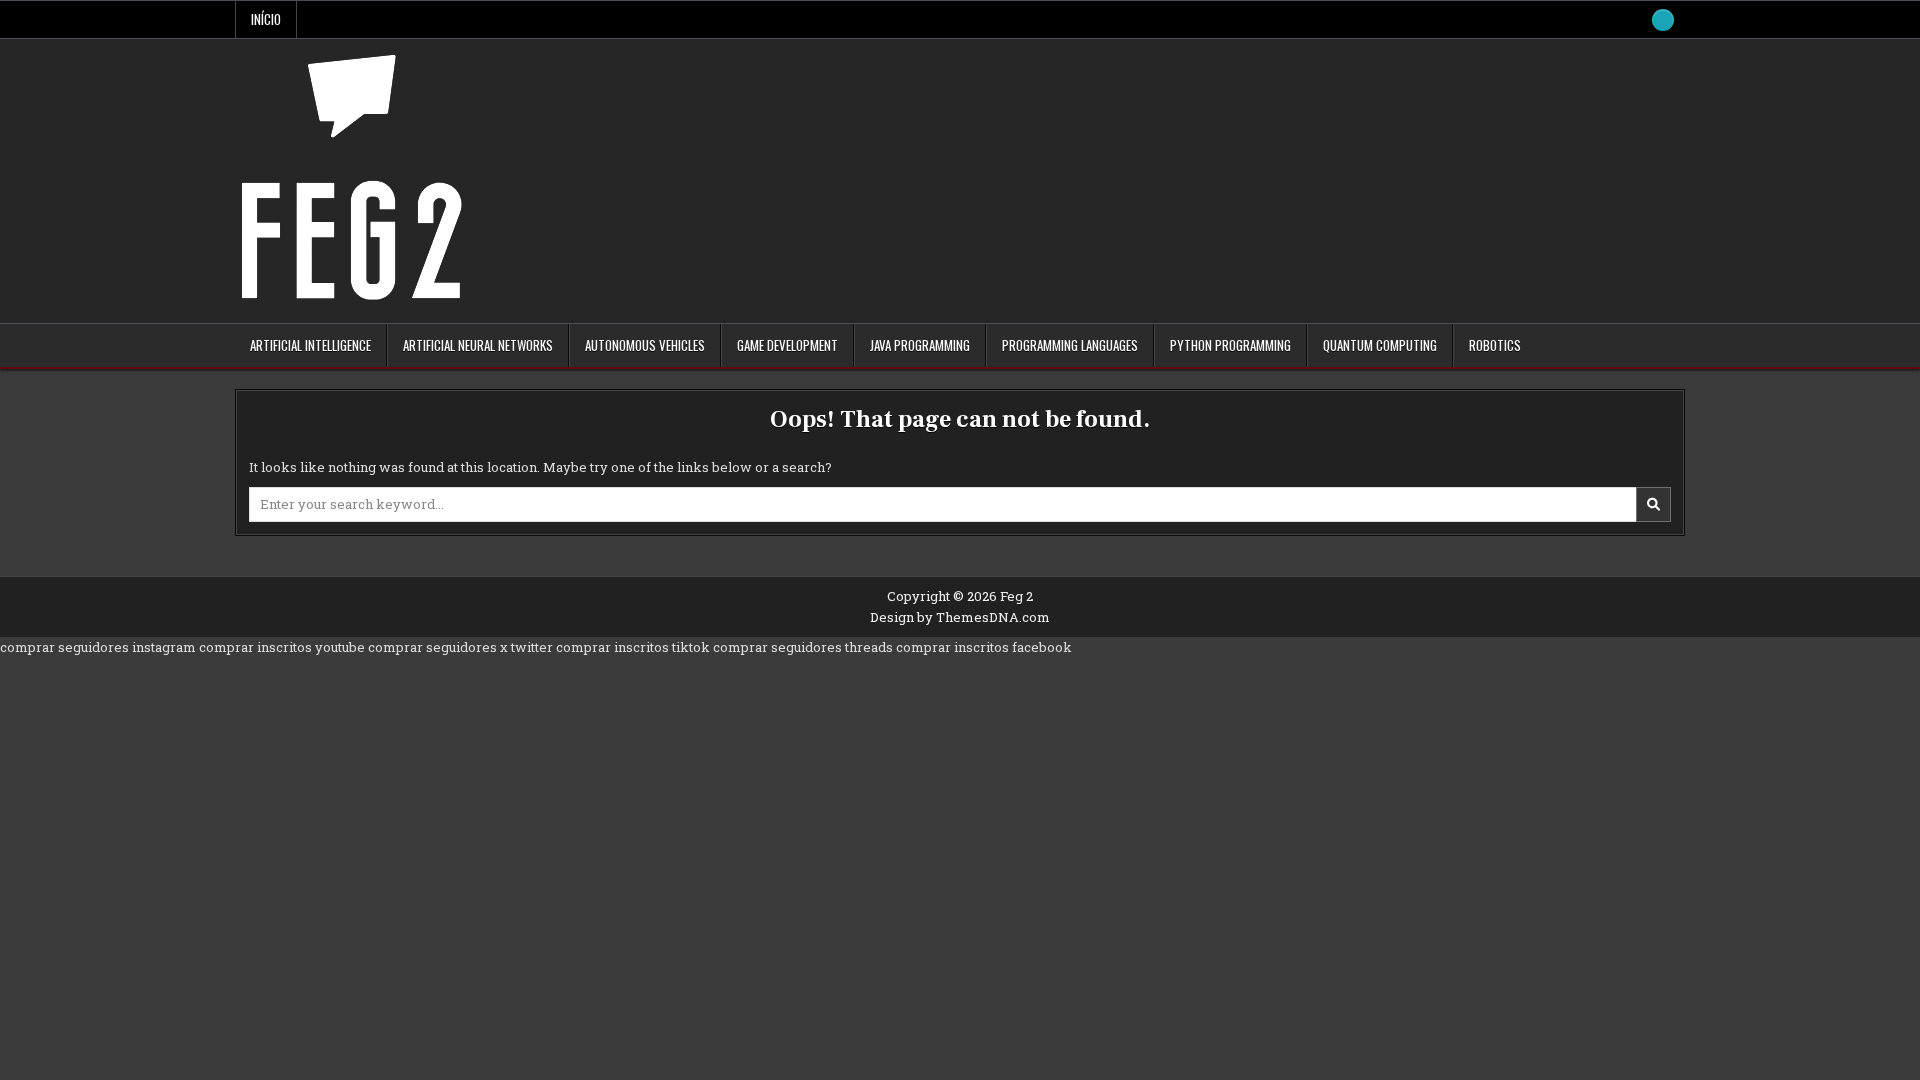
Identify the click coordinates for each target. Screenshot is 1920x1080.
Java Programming (920, 345)
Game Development (787, 345)
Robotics (1495, 345)
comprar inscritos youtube (282, 647)
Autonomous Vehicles (645, 345)
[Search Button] (1663, 20)
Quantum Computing (1380, 345)
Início (266, 19)
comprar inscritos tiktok (633, 647)
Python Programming (1230, 345)
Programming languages (1070, 345)
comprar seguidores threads (803, 647)
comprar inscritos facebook (984, 647)
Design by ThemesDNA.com (960, 617)
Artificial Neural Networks (478, 345)
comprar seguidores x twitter (460, 647)
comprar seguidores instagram (98, 647)
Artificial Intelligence (310, 345)
